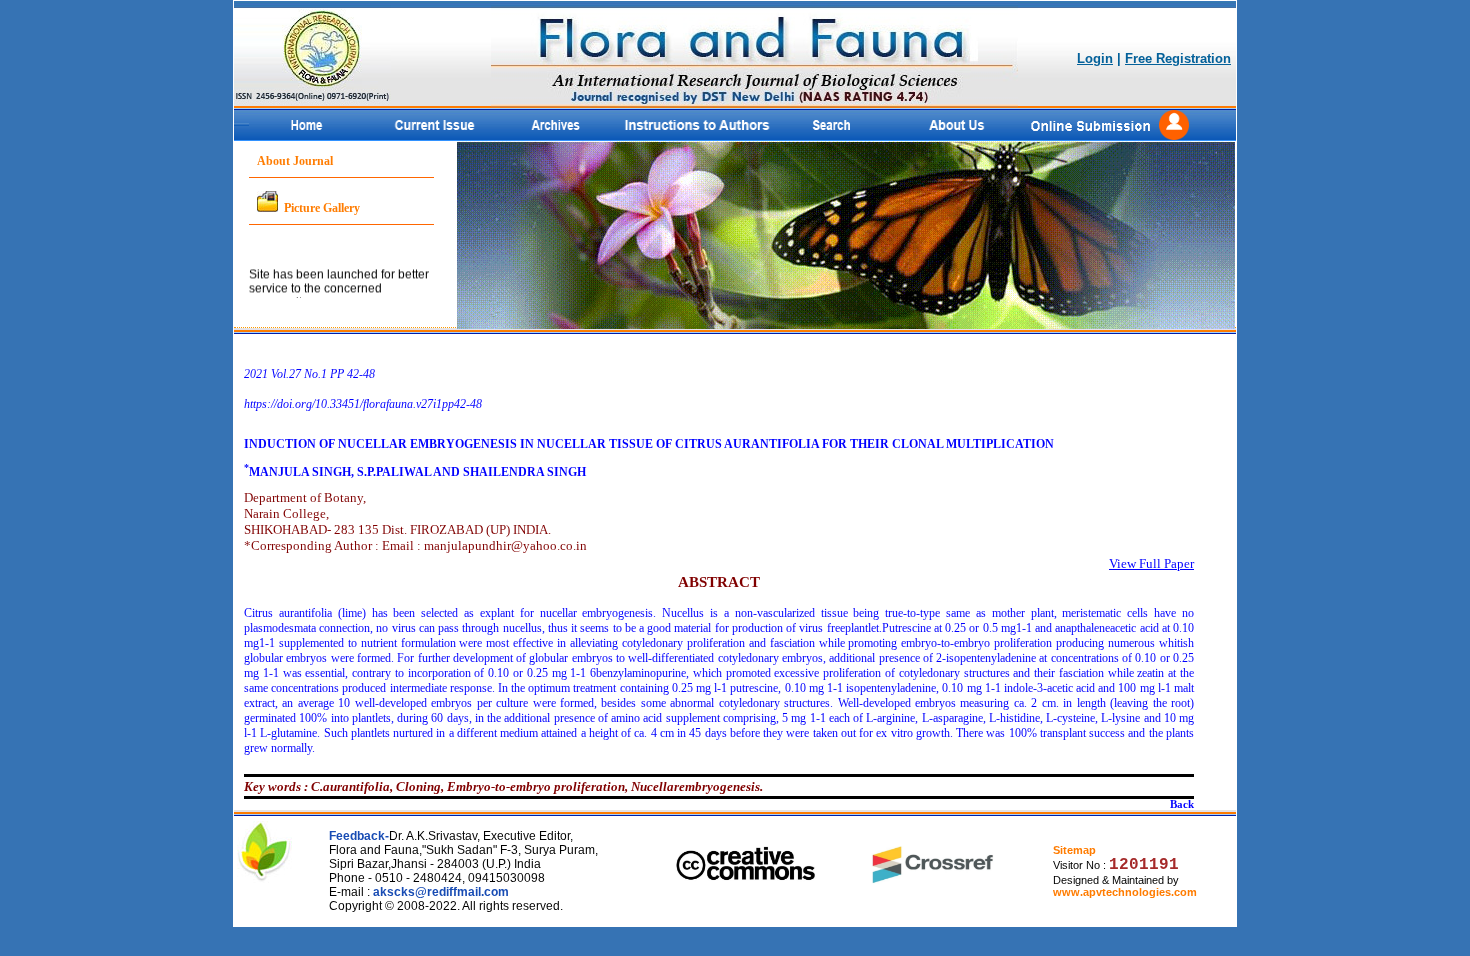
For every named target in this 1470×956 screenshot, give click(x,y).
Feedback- (359, 836)
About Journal (295, 161)
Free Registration (1178, 58)
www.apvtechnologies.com (1125, 892)
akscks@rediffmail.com (441, 892)
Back (1182, 804)
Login (1095, 58)
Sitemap (1074, 850)
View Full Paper (1151, 563)
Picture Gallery (322, 208)
